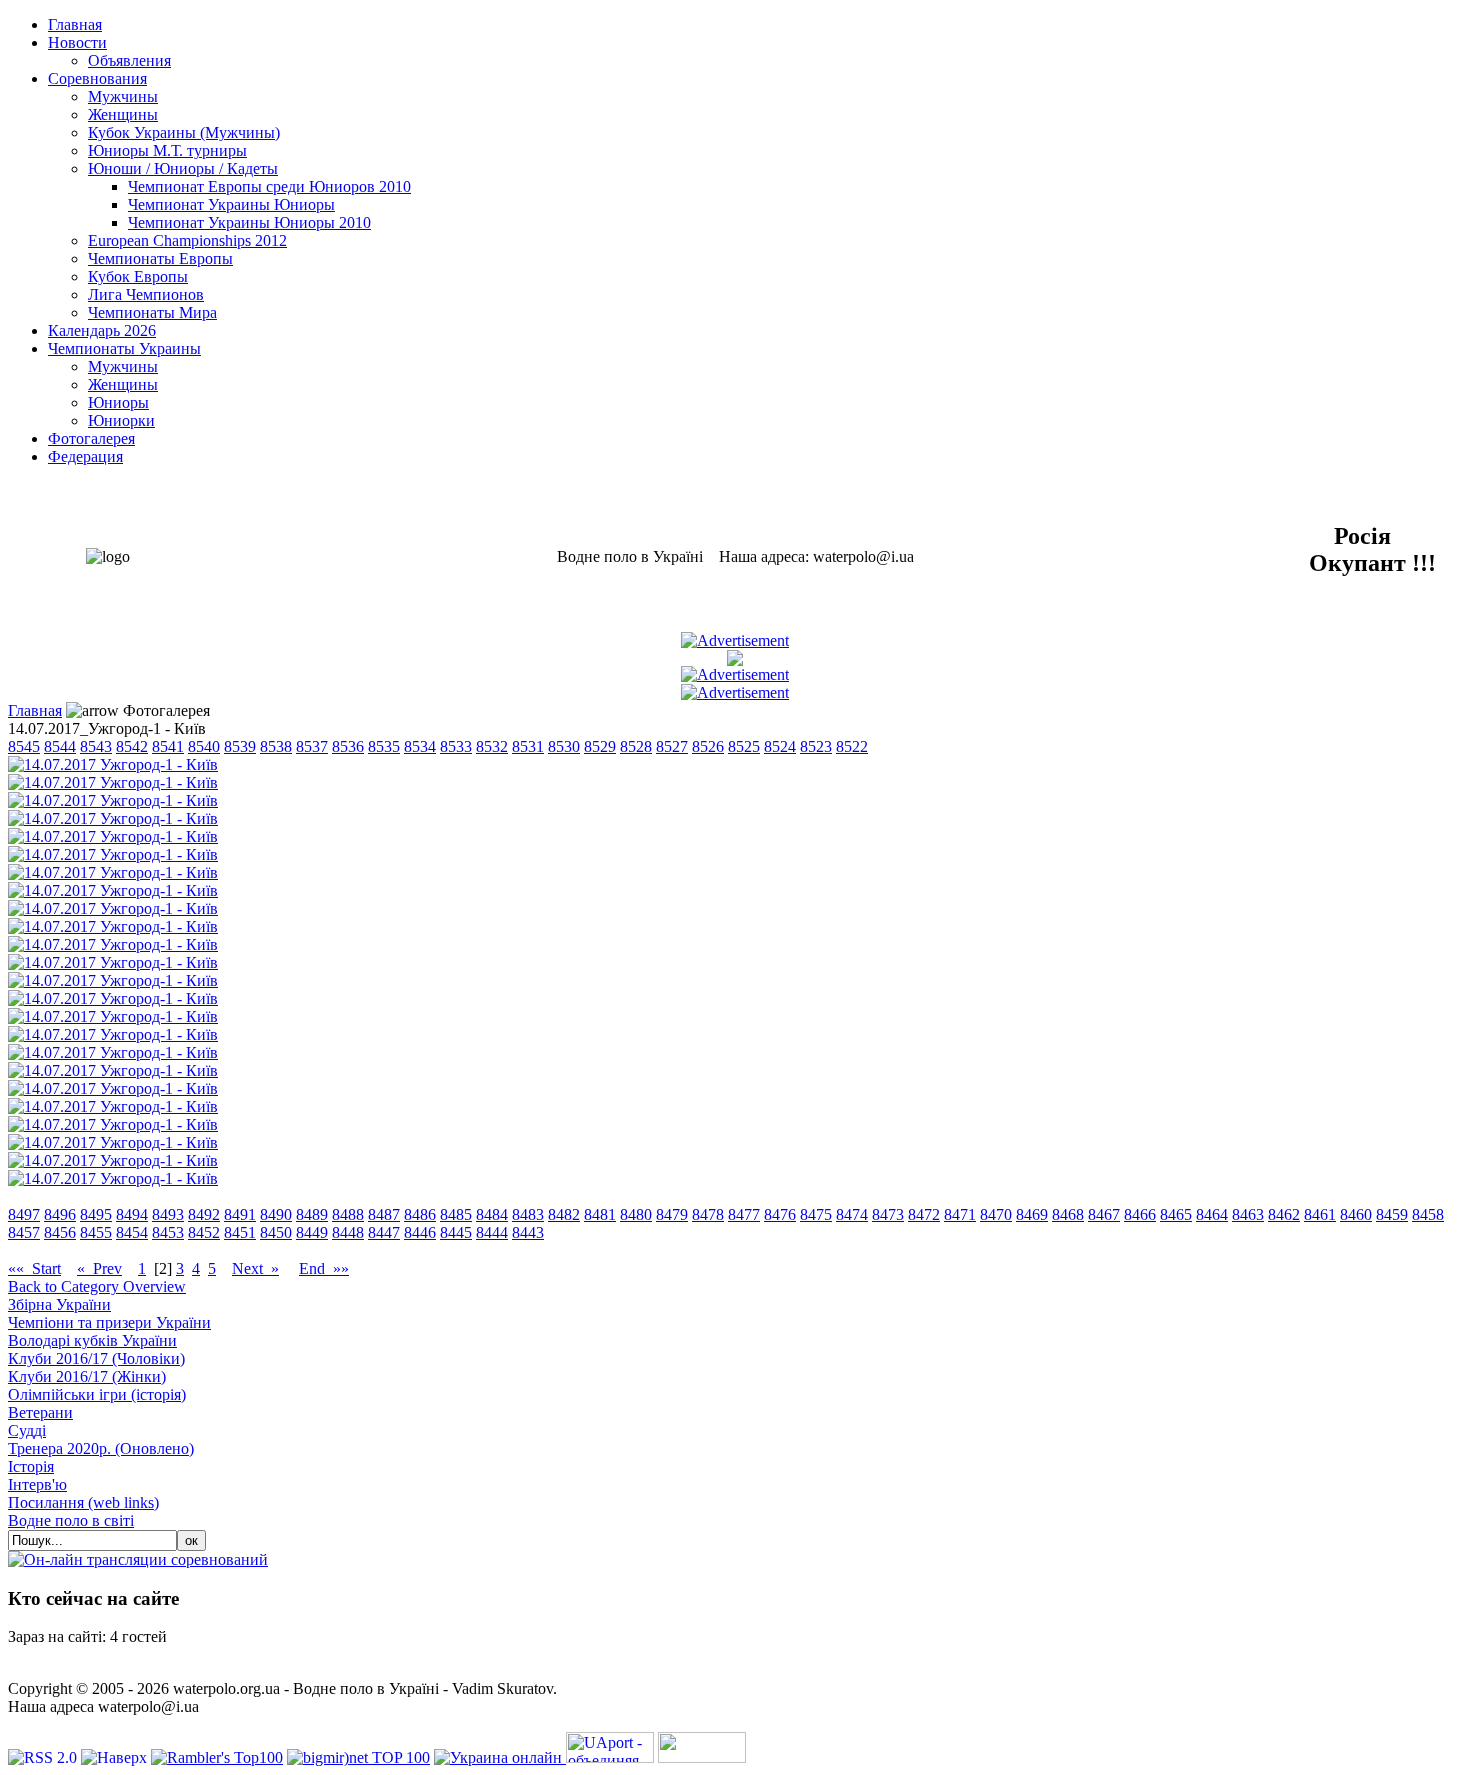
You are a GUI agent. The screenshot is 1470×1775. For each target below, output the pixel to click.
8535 (384, 746)
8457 (24, 1232)
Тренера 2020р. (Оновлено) (101, 1448)
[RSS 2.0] (44, 1757)
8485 (456, 1214)
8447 (384, 1232)
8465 (1176, 1214)
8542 (132, 746)
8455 (96, 1232)
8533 (456, 746)
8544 (60, 746)
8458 (1428, 1214)
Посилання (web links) (83, 1502)
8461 (1320, 1214)
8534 (420, 746)
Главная (35, 710)
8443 (528, 1232)
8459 (1392, 1214)
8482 (564, 1214)
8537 (312, 746)
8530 (564, 746)
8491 (240, 1214)
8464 (1212, 1214)
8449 (312, 1232)
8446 (420, 1232)
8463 (1248, 1214)
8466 (1140, 1214)
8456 (60, 1232)
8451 (240, 1232)
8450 (276, 1232)
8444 (492, 1232)
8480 (636, 1214)
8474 (852, 1214)
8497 (24, 1214)
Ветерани (40, 1412)
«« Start (34, 1268)
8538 (276, 746)
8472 (924, 1214)
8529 (600, 746)
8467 (1104, 1214)
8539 (240, 746)
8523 (816, 746)
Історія (31, 1466)
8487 (384, 1214)
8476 (780, 1214)
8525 (744, 746)
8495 (96, 1214)
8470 (996, 1214)
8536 (348, 746)
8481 (600, 1214)
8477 (744, 1214)
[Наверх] (116, 1757)
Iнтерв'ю (37, 1484)
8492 (204, 1214)
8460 (1356, 1214)
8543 (96, 746)
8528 (636, 746)
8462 (1284, 1214)
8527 (672, 746)
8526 (708, 746)
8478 (708, 1214)
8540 (204, 746)
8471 (960, 1214)
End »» (324, 1268)
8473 (888, 1214)
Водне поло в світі (71, 1520)
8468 (1068, 1214)
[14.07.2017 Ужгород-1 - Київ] (113, 764)
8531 (528, 746)
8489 (312, 1214)
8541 (168, 746)
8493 (168, 1214)
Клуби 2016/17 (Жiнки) (87, 1376)
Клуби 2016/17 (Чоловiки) (96, 1358)
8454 (132, 1232)
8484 (492, 1214)
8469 (1032, 1214)
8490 (276, 1214)
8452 (204, 1232)
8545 (24, 746)
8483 (528, 1214)
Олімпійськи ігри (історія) (97, 1394)
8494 (132, 1214)
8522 (852, 746)
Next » (255, 1268)
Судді (27, 1430)
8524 (780, 746)
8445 (456, 1232)
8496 (60, 1214)
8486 (420, 1214)
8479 (672, 1214)
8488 (348, 1214)
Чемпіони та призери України (109, 1322)
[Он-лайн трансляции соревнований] (138, 1559)
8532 (492, 746)
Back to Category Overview (97, 1286)
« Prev (99, 1268)
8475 (816, 1214)
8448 (348, 1232)
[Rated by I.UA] (702, 1757)
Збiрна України (59, 1304)
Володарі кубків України (92, 1340)
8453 (168, 1232)
